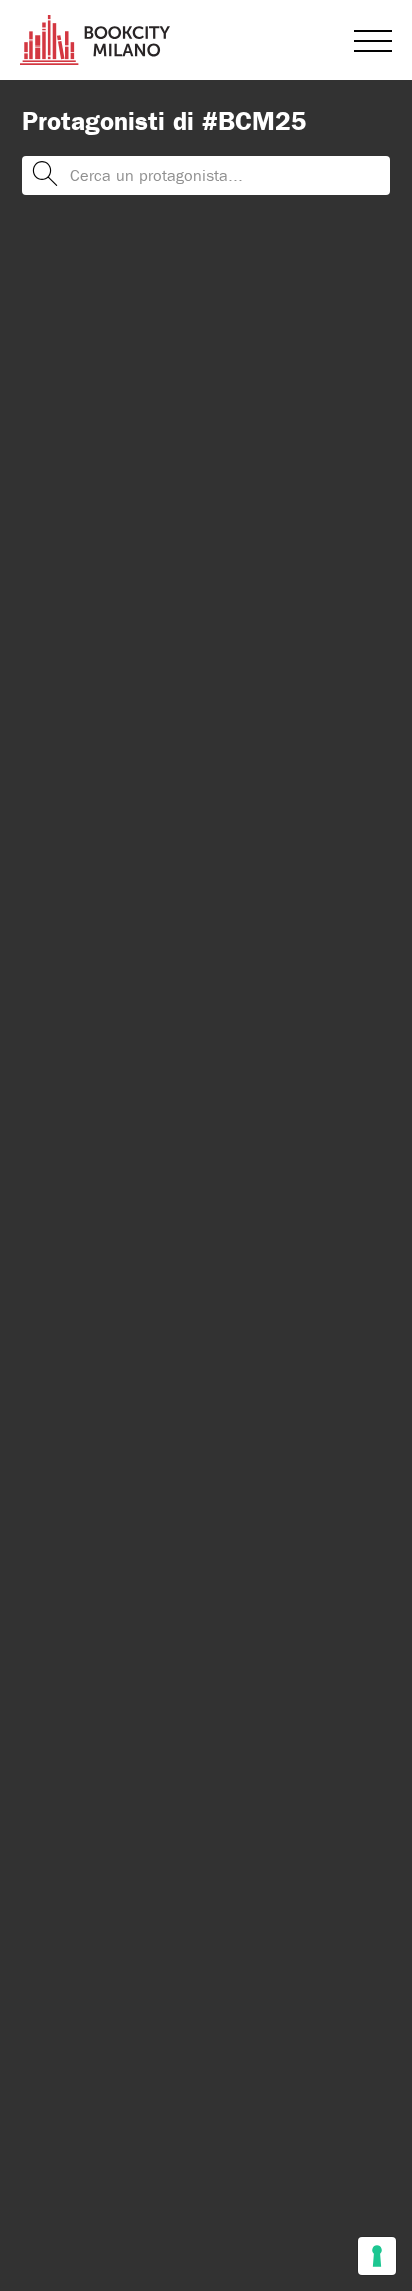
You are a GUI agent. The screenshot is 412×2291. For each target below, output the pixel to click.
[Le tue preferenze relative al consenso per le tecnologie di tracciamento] (377, 2256)
